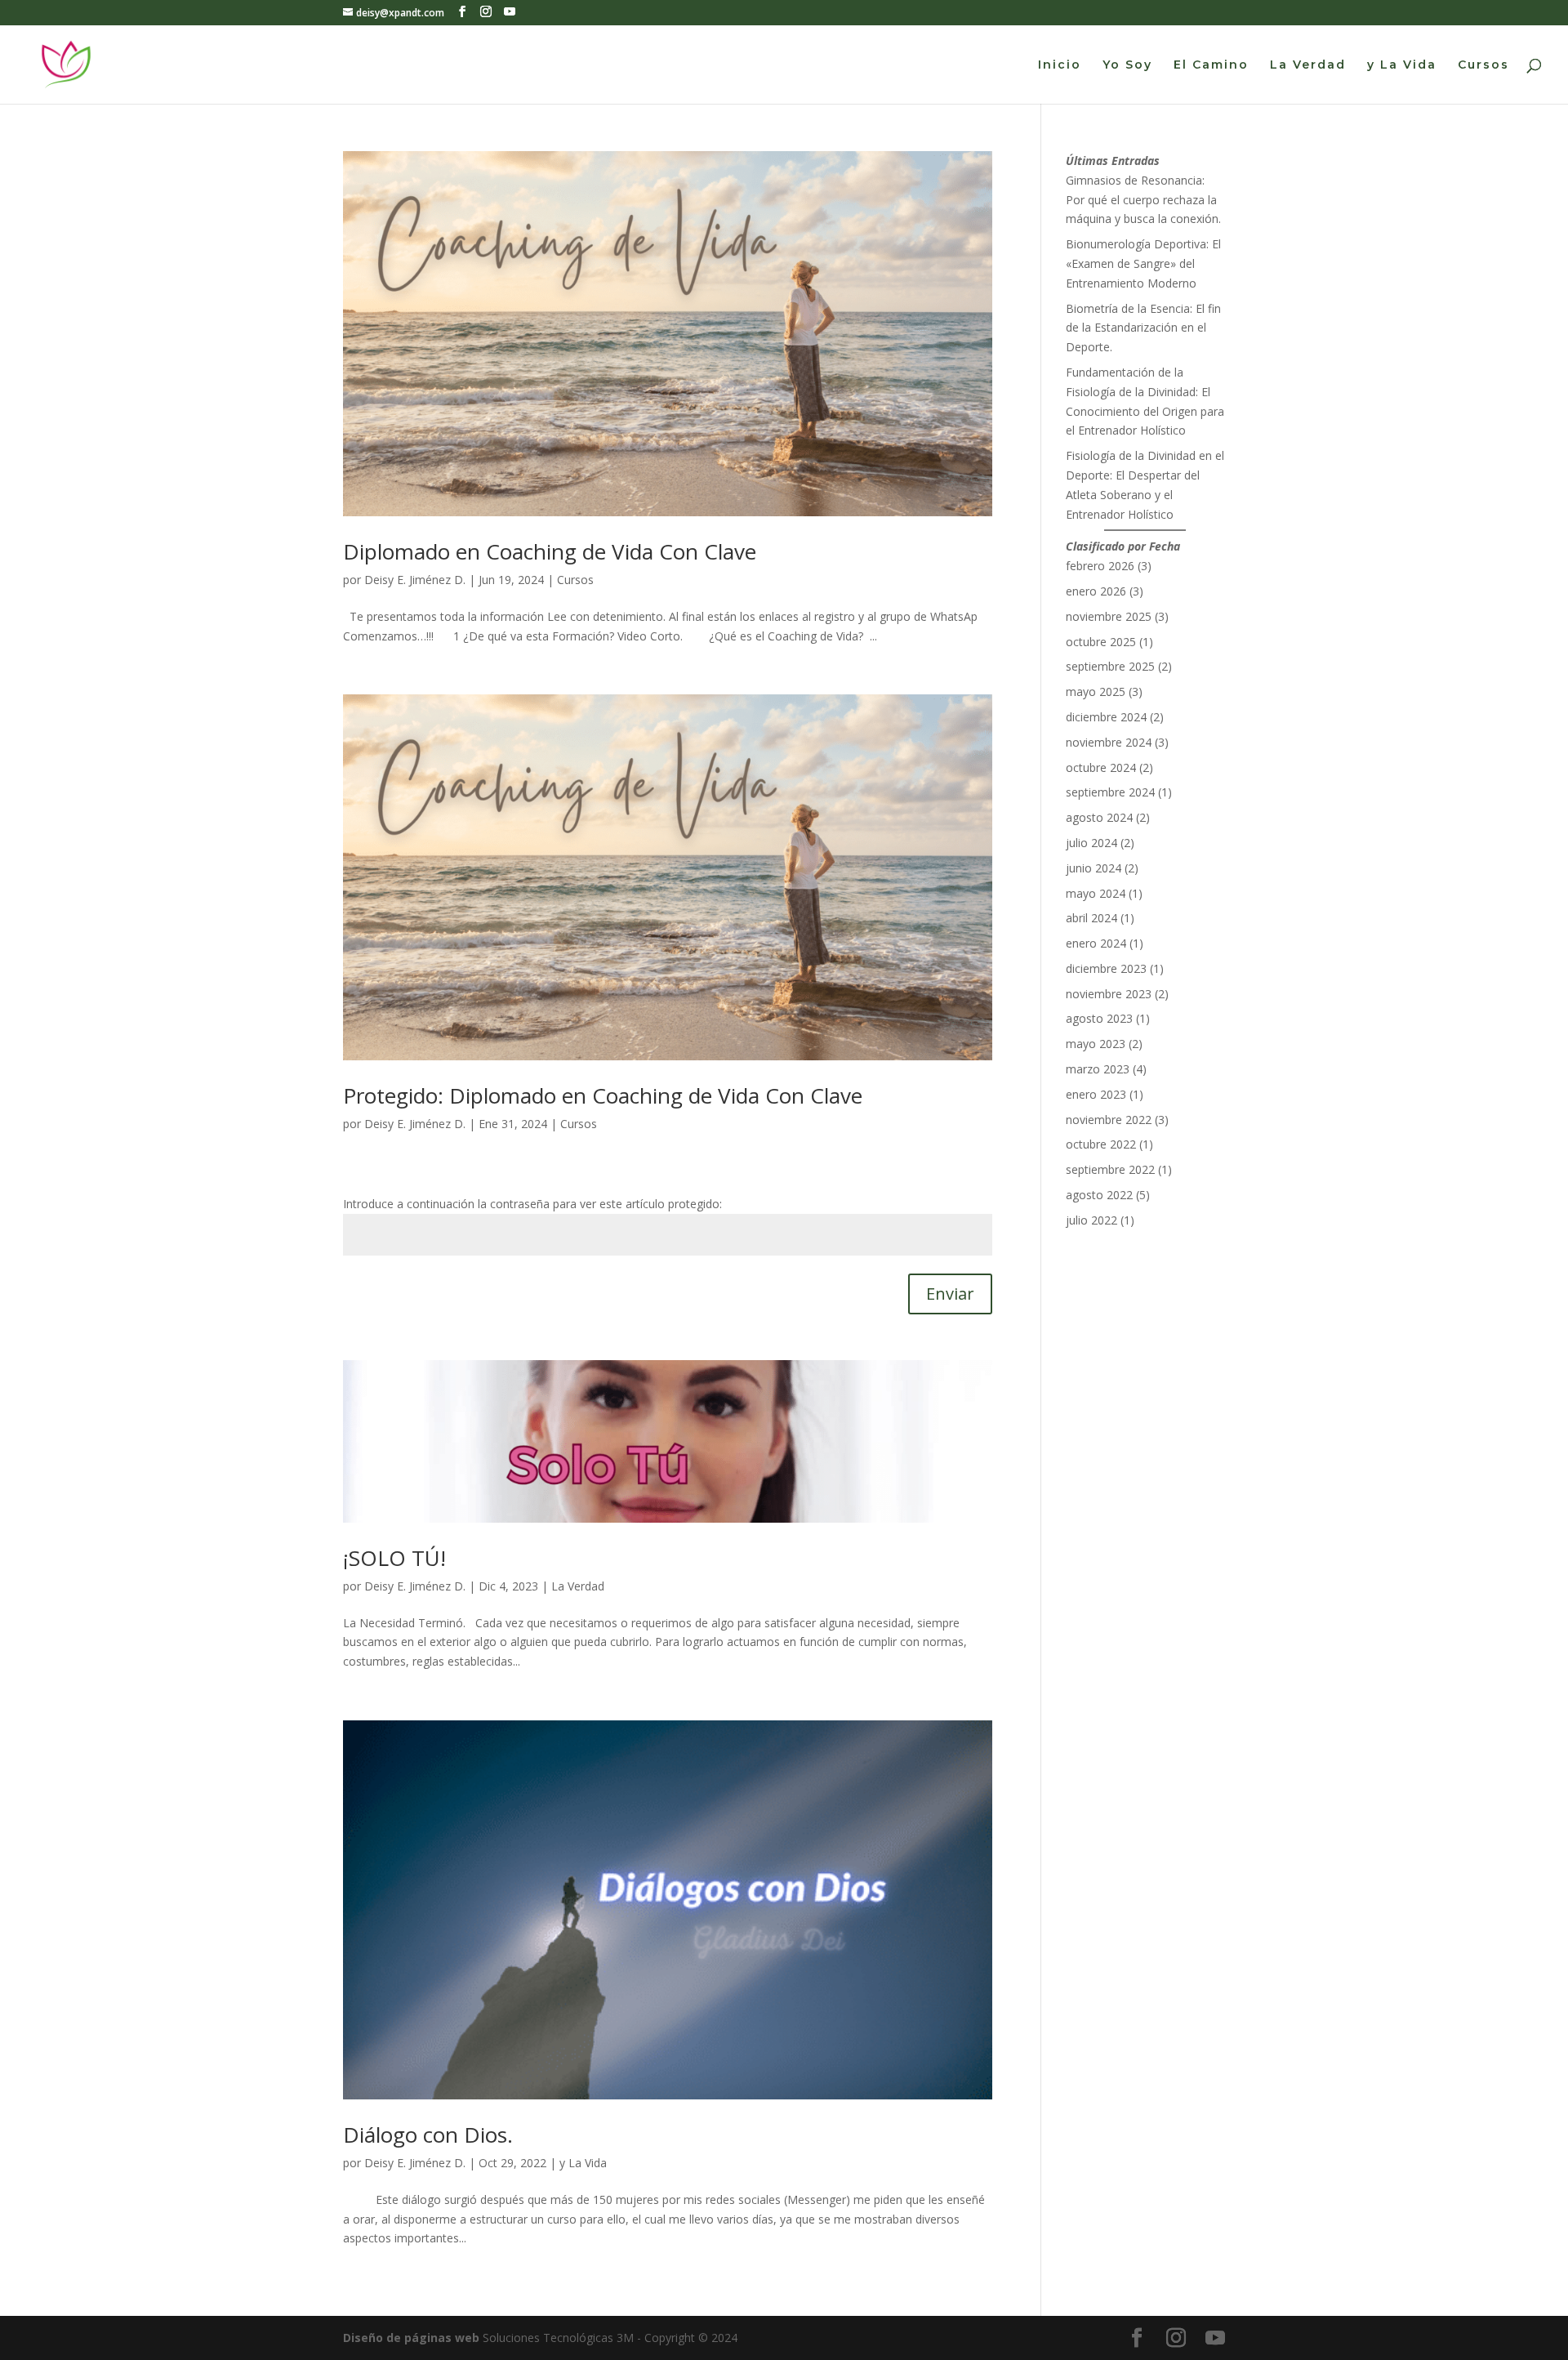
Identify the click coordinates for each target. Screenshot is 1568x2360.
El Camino (1211, 65)
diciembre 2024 (1106, 717)
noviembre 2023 (1109, 994)
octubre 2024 (1101, 767)
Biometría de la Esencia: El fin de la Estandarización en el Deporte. (1143, 328)
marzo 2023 (1098, 1069)
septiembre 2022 (1110, 1169)
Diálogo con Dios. (428, 2135)
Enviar (950, 1294)
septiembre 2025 (1110, 666)
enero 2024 (1096, 943)
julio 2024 (1091, 843)
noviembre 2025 (1109, 616)
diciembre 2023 (1106, 968)
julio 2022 (1091, 1220)
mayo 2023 (1096, 1044)
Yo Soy (1127, 65)
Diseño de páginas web (411, 2338)
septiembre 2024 (1110, 792)
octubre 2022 (1101, 1144)
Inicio (1060, 65)
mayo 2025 (1096, 691)
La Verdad (1308, 65)
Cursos (1483, 65)
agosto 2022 (1099, 1195)
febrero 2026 (1100, 566)
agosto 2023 (1099, 1018)
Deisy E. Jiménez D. (415, 580)
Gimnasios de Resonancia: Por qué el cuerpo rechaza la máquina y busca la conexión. (1143, 200)
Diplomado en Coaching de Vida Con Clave (550, 551)
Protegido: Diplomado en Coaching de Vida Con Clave (603, 1095)
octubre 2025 (1101, 642)
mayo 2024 (1096, 893)
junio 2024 (1094, 868)
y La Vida (1402, 65)
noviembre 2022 (1109, 1120)
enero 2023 (1096, 1094)
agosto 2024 (1099, 817)
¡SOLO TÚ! (394, 1558)
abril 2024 (1091, 918)
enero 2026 (1096, 591)
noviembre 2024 (1109, 742)
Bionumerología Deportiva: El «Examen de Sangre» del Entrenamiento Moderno (1143, 263)
